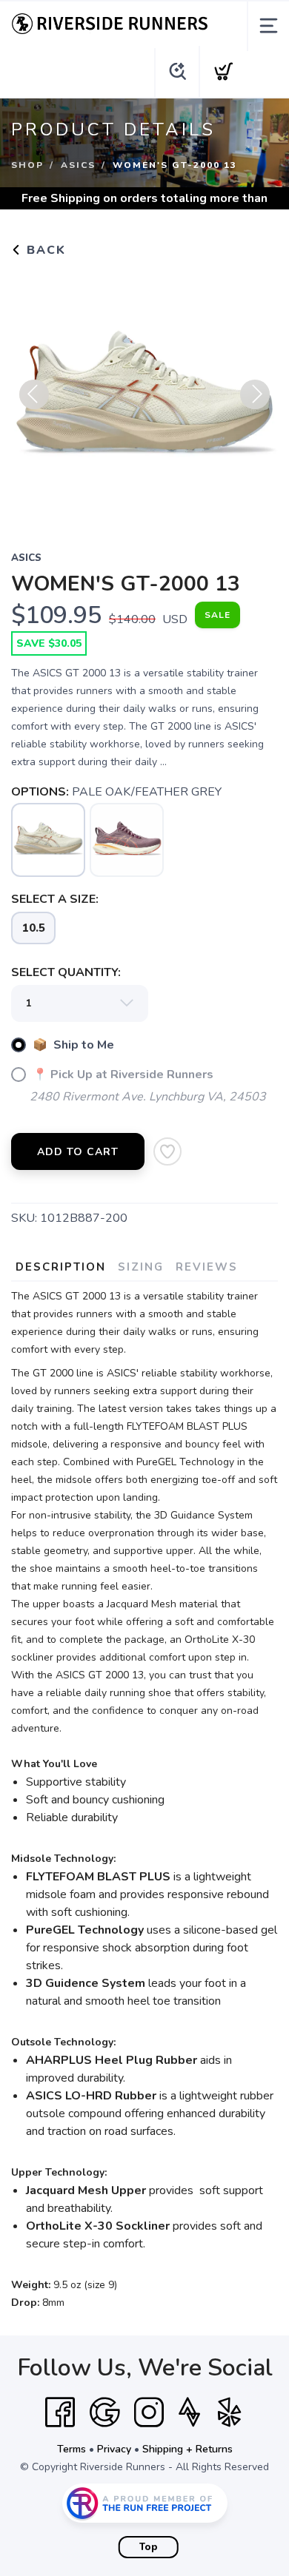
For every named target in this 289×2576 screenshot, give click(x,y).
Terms (72, 2449)
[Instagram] (149, 2412)
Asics (78, 165)
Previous (34, 394)
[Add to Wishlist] (167, 1151)
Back (44, 250)
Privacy (114, 2449)
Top (149, 2547)
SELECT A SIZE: (55, 899)
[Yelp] (230, 2412)
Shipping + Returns (187, 2449)
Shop (27, 165)
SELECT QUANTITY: (66, 972)
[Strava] (189, 2412)
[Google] (104, 2412)
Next (255, 394)
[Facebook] (60, 2412)
